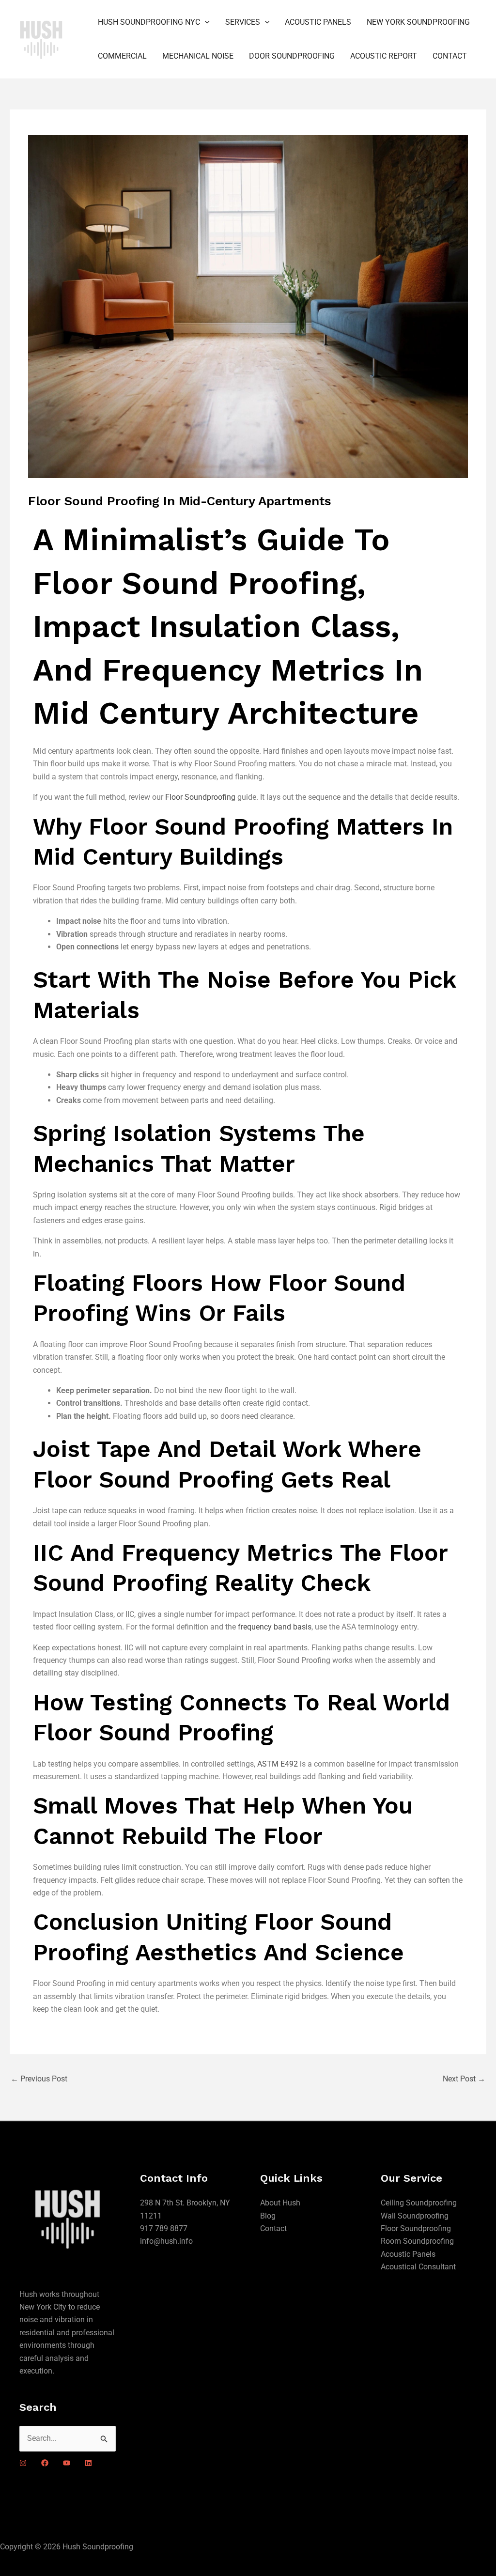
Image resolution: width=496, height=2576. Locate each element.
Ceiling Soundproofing (419, 2203)
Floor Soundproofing (200, 797)
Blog (268, 2216)
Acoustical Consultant (418, 2267)
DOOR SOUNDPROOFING (292, 56)
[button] (205, 22)
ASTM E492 (278, 1764)
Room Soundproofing (417, 2241)
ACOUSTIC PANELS (318, 22)
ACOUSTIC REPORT (384, 56)
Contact (273, 2228)
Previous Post (39, 2079)
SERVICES (243, 22)
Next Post (464, 2079)
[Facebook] (45, 2463)
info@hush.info (166, 2241)
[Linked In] (88, 2463)
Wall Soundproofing (415, 2216)
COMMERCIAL (122, 56)
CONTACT (450, 56)
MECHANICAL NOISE (198, 56)
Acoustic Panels (408, 2254)
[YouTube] (67, 2463)
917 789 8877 (164, 2228)
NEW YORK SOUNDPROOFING (418, 22)
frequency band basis (275, 1627)
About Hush (280, 2203)
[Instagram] (23, 2463)
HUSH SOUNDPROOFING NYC (149, 22)
